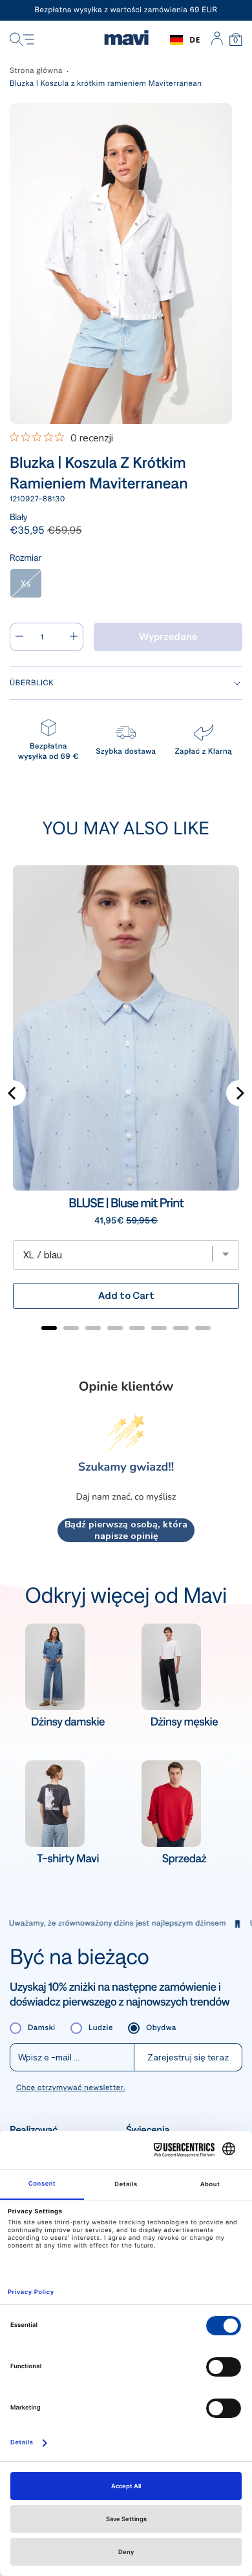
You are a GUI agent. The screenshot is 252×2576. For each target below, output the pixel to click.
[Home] (126, 40)
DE (195, 40)
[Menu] (22, 40)
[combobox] (185, 40)
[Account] (217, 40)
